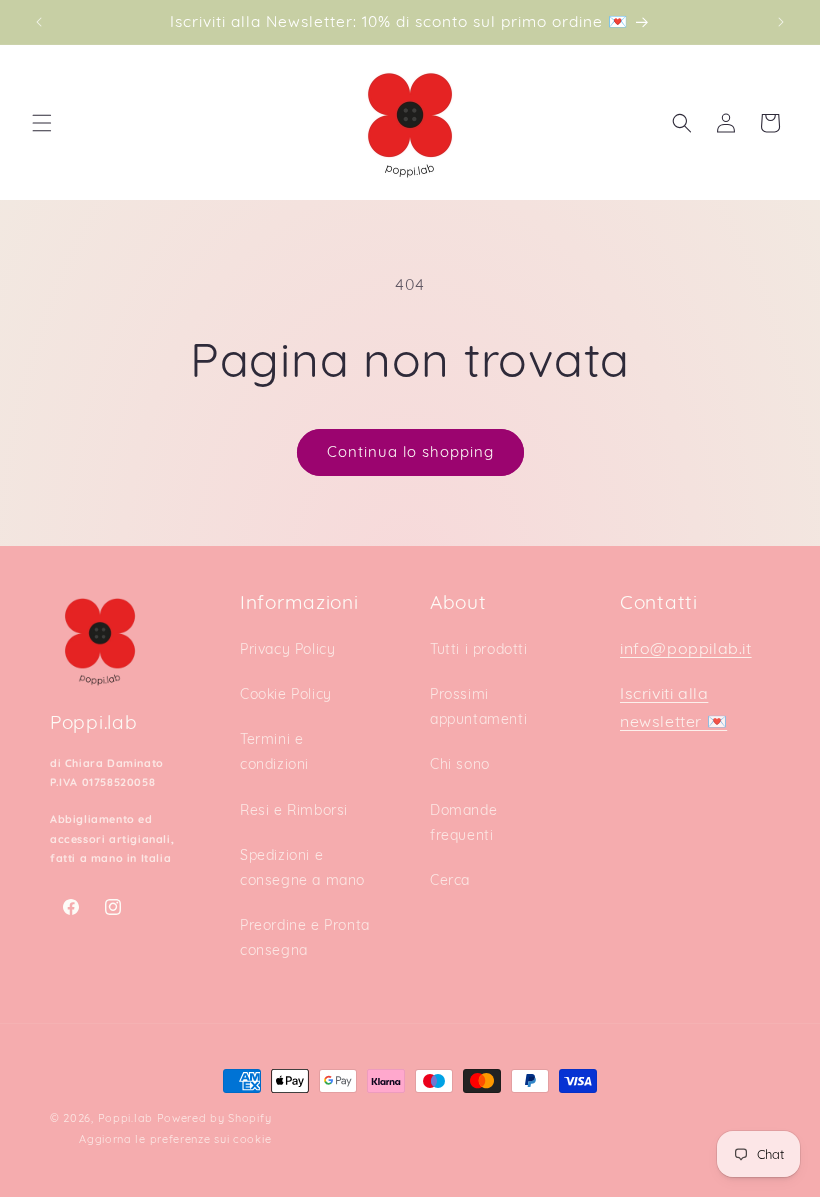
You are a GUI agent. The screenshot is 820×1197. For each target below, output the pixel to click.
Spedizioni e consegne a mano (302, 867)
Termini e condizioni (274, 751)
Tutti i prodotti (479, 649)
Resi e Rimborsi (294, 810)
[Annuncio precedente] (39, 22)
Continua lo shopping (410, 451)
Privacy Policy (287, 649)
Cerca (450, 880)
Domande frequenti (463, 822)
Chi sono (460, 764)
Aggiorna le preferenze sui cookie (175, 1139)
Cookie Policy (286, 694)
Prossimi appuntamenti (478, 706)
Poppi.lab (125, 1118)
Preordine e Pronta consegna (305, 937)
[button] (42, 123)
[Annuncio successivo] (781, 22)
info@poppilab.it (686, 648)
